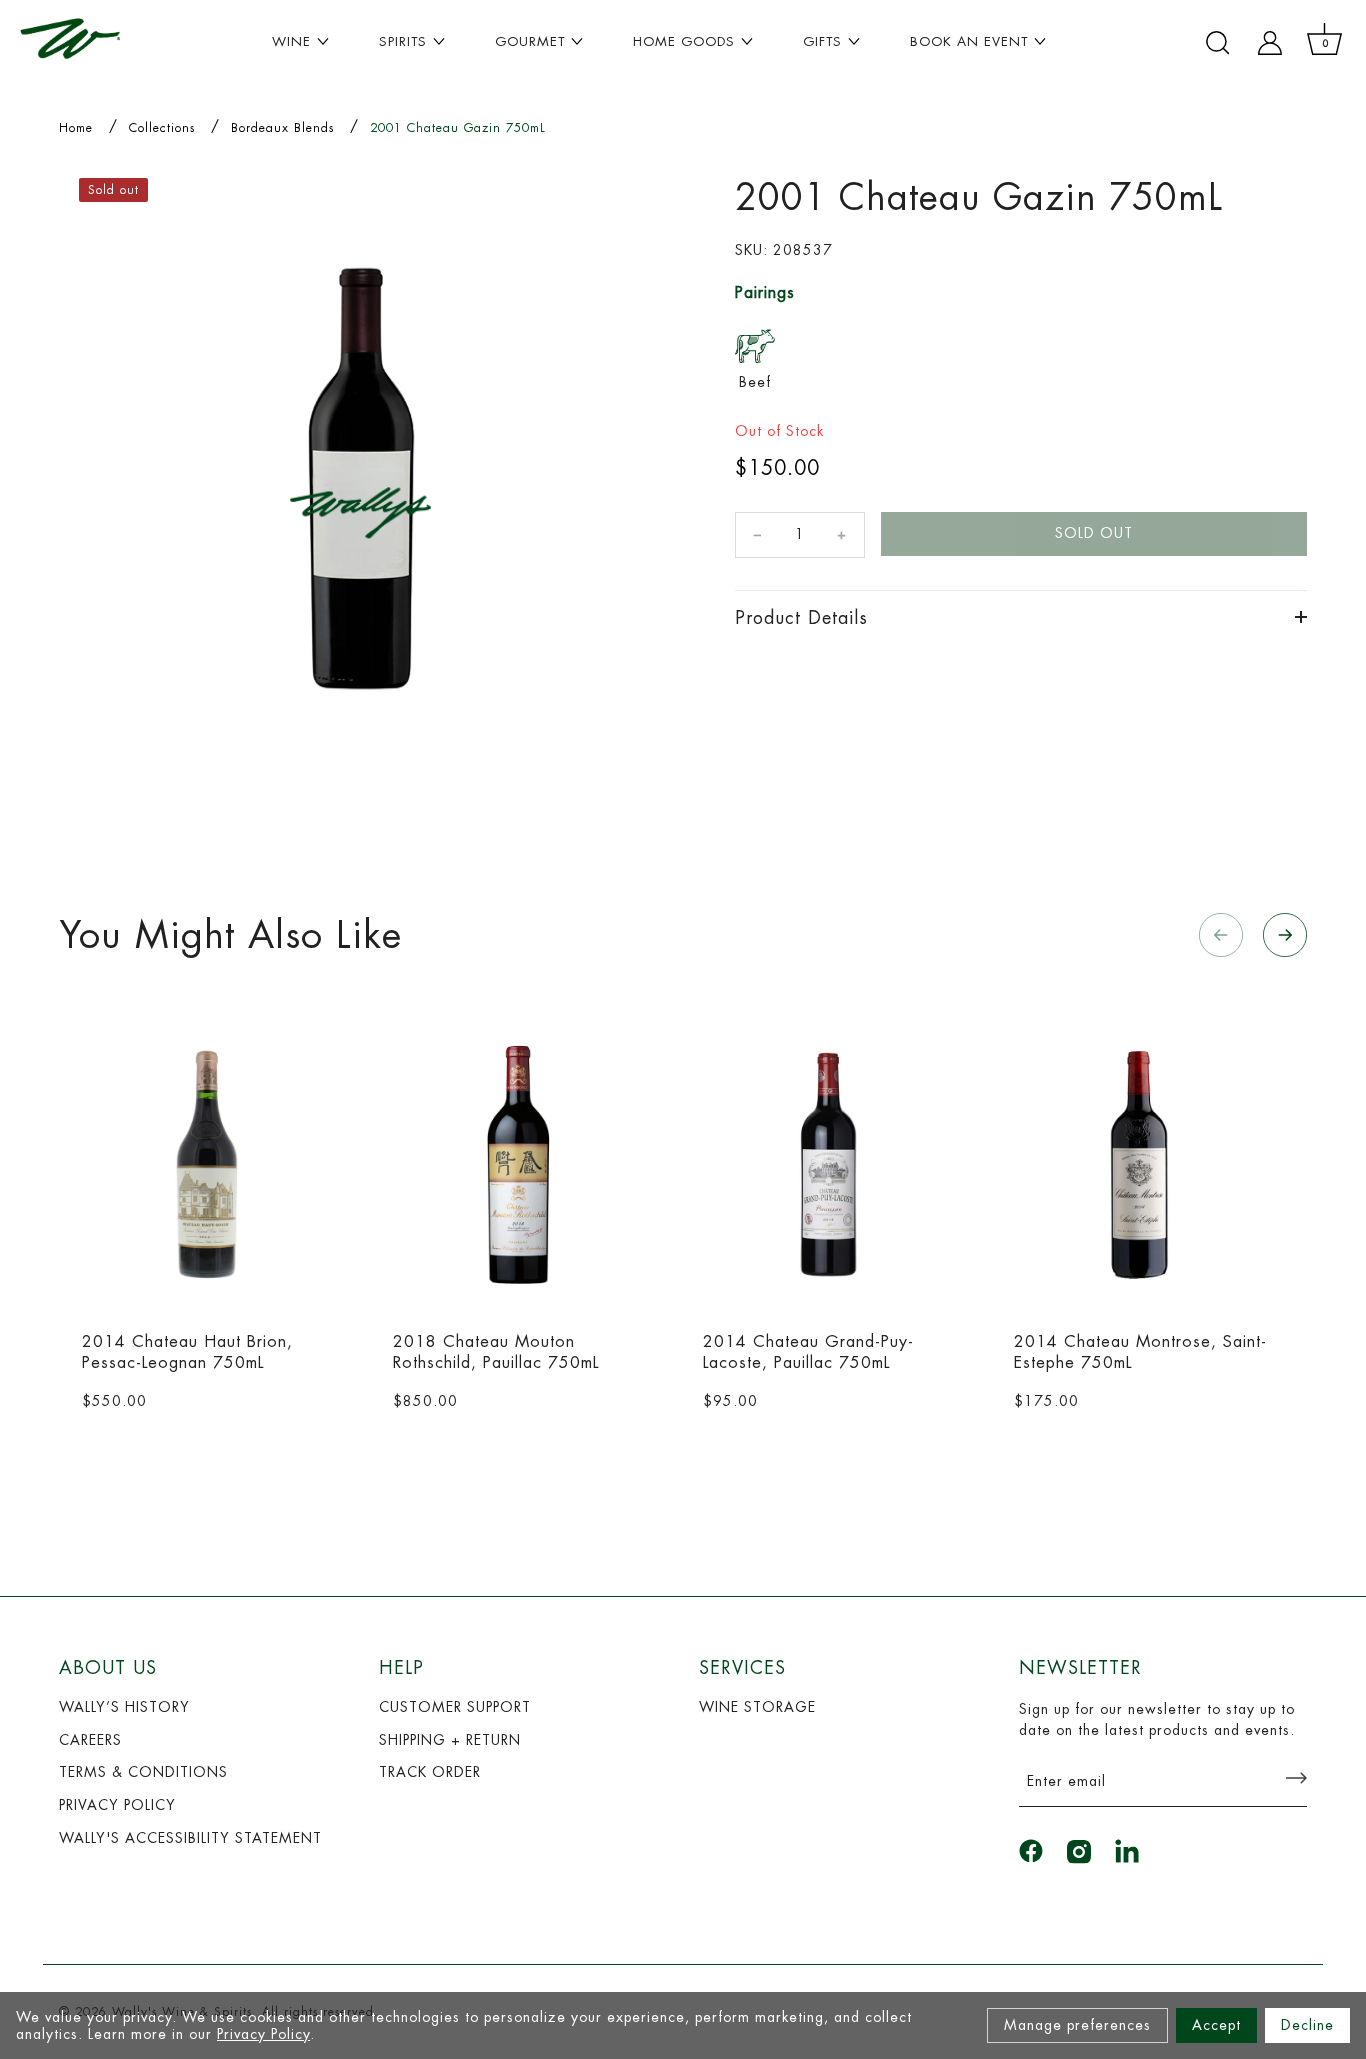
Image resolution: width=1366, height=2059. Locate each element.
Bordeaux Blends (282, 128)
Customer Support (455, 1707)
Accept (1216, 2025)
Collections (162, 128)
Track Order (430, 1772)
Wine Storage (757, 1707)
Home (76, 128)
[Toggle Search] (1218, 43)
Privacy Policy (263, 2034)
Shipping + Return (450, 1740)
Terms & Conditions (143, 1772)
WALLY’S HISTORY (124, 1707)
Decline (1307, 2025)
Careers (90, 1740)
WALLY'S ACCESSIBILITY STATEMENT (190, 1838)
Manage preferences (1077, 2025)
